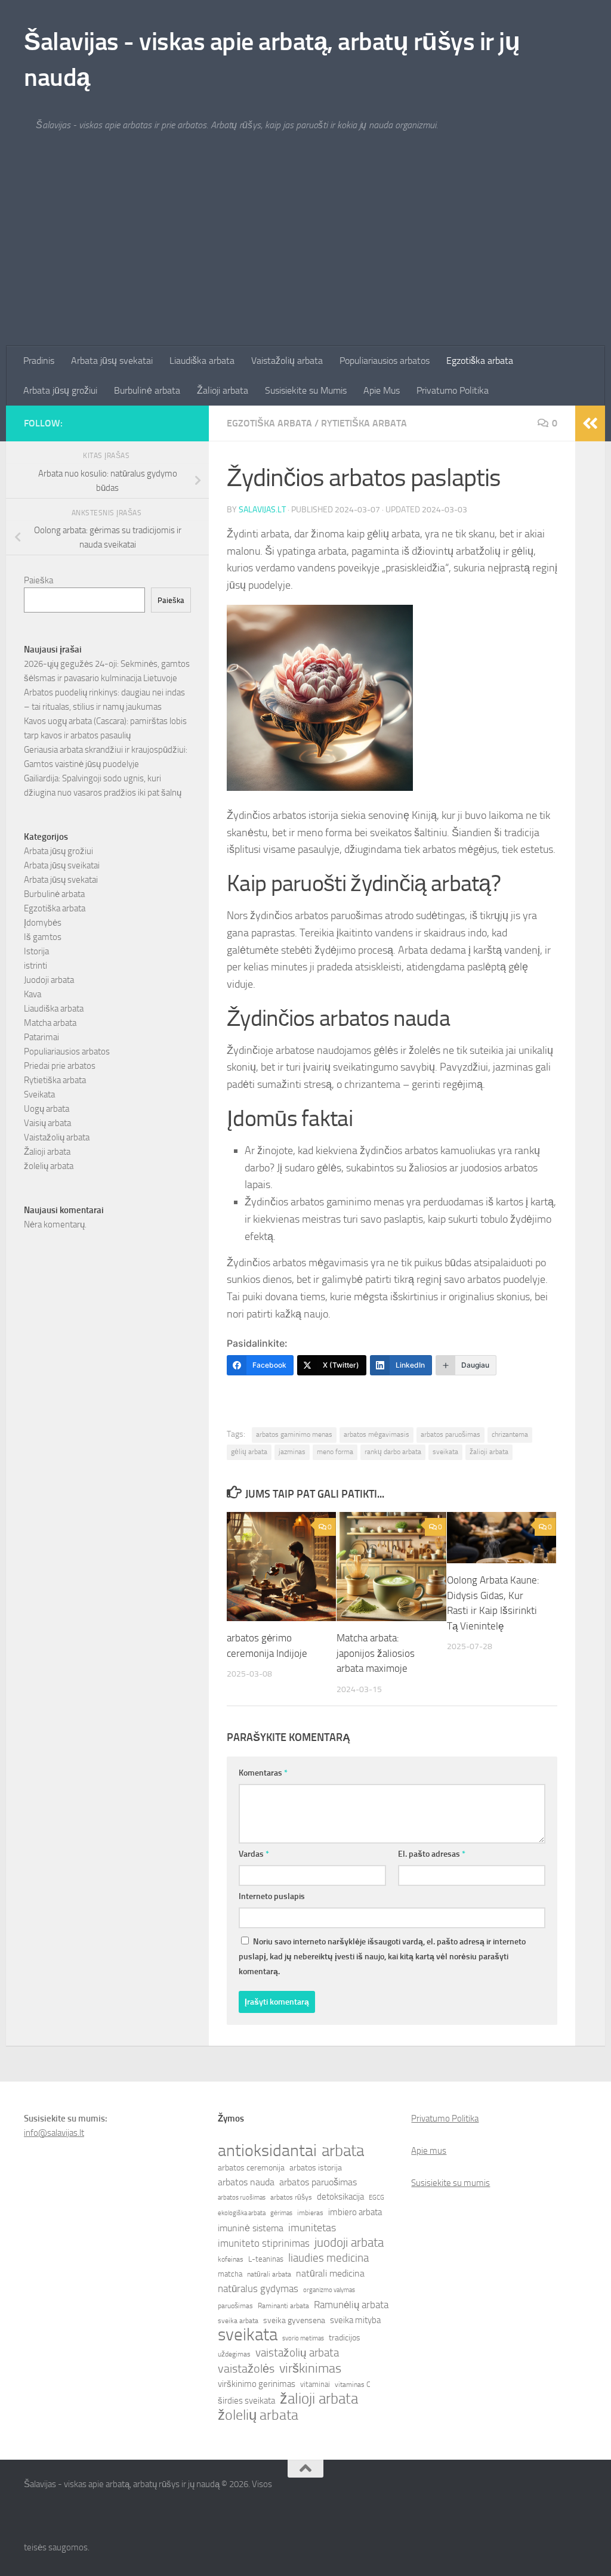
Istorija (36, 951)
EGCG (377, 2198)
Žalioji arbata (223, 390)
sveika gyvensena (294, 2320)
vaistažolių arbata (297, 2353)
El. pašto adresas (432, 1854)
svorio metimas (303, 2338)
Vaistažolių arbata (287, 361)
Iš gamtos (43, 937)
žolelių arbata (49, 1166)
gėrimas (281, 2213)
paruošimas (235, 2306)
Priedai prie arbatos (60, 1066)
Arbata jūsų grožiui (60, 390)
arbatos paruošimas (450, 1434)
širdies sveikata (246, 2401)
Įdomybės (43, 923)
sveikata (445, 1452)
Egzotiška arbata (480, 361)
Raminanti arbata (283, 2306)
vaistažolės (246, 2368)
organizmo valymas (329, 2290)
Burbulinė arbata (147, 390)
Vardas (254, 1854)
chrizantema (510, 1434)
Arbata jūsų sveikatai (62, 865)
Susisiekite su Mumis (306, 390)
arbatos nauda (246, 2182)
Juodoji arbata (49, 980)
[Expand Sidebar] (590, 423)
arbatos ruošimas (242, 2198)
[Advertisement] (305, 256)
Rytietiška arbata (364, 423)
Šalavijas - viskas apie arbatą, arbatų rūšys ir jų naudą (272, 60)
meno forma (335, 1452)
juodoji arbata (349, 2243)
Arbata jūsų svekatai (112, 361)
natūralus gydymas (258, 2289)
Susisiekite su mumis (450, 2183)
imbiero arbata (355, 2212)
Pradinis (39, 361)
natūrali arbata (269, 2274)
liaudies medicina (328, 2258)
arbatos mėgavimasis (377, 1434)
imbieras (310, 2213)
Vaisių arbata (47, 1123)
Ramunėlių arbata (351, 2305)
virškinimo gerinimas (257, 2384)
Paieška (38, 580)
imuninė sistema (251, 2228)
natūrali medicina (330, 2273)
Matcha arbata (50, 1023)
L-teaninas (266, 2259)
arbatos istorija (316, 2168)
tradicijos (345, 2338)
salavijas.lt (262, 510)
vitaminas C (353, 2385)
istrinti (36, 966)
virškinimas (310, 2368)
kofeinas (231, 2259)
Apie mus (429, 2151)
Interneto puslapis (272, 1896)
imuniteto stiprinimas (264, 2243)
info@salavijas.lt (54, 2133)
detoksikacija (340, 2197)
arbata (343, 2151)
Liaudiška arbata (202, 361)
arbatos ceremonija (251, 2168)
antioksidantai (267, 2151)
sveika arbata (238, 2321)
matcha (230, 2274)
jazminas (292, 1452)
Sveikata (39, 1094)
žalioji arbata (489, 1452)
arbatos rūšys (291, 2197)
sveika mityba (355, 2320)
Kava (33, 994)
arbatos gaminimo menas (294, 1434)
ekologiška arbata (242, 2213)
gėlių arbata (249, 1452)
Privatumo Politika (453, 390)
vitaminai (315, 2384)
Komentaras (263, 1773)
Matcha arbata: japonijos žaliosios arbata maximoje (376, 1653)
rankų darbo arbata (393, 1452)
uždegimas (234, 2354)
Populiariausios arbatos (385, 361)
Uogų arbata (47, 1109)
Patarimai (41, 1037)
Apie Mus (382, 390)
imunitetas (312, 2228)
